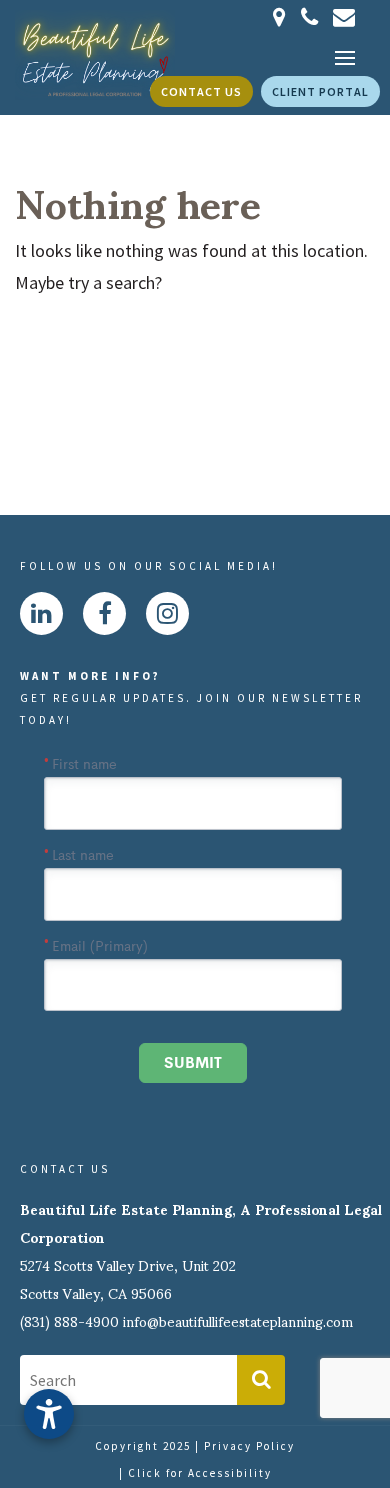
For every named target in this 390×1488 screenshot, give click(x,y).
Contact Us (201, 91)
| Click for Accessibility (195, 1473)
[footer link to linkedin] (41, 613)
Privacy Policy (249, 1446)
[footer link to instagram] (167, 613)
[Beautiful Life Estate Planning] (95, 53)
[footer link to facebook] (105, 613)
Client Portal (320, 91)
